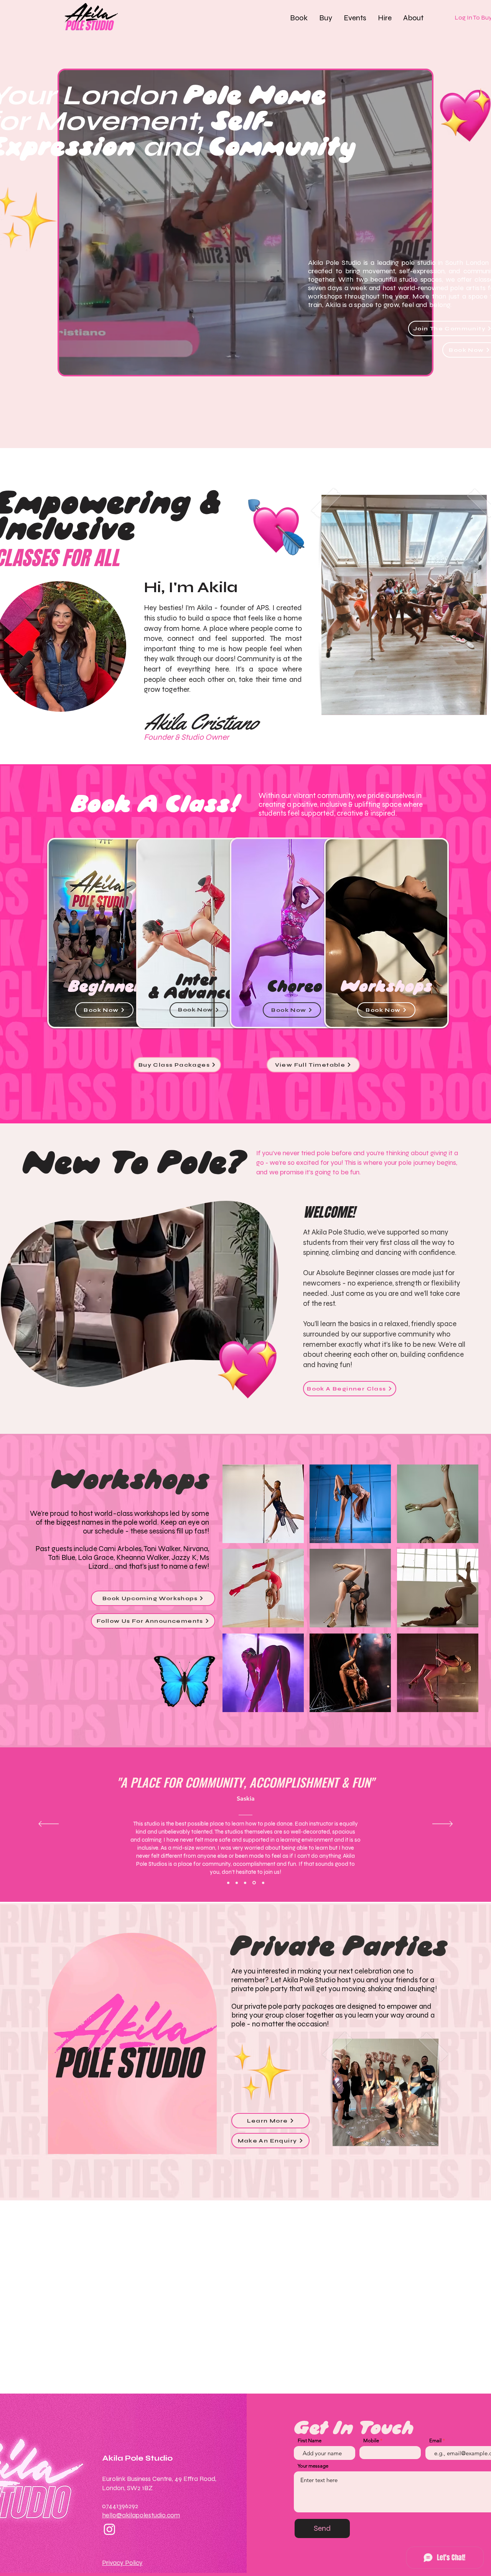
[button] (299, 18)
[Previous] (49, 1824)
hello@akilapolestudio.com (141, 2515)
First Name (310, 2441)
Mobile (371, 2441)
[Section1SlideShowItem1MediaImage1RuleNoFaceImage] (228, 1883)
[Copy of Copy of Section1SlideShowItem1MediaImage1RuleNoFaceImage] (246, 1883)
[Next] (442, 1824)
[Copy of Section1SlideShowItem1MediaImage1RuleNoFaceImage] (237, 1883)
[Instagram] (110, 2529)
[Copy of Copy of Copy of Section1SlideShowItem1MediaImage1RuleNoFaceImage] (255, 1883)
